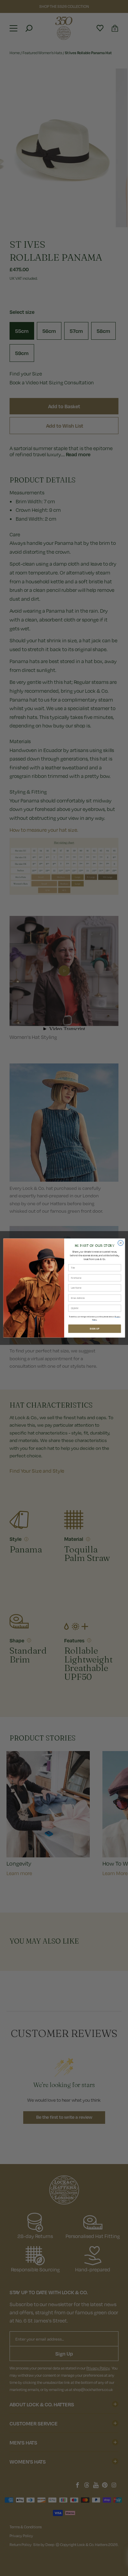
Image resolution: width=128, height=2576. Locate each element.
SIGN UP (95, 1329)
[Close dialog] (120, 1243)
